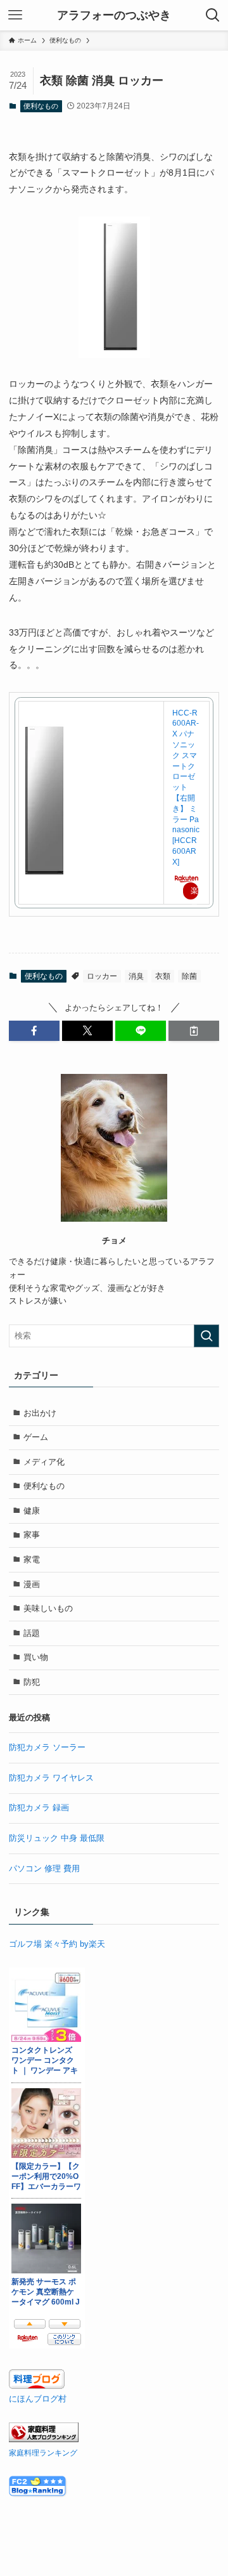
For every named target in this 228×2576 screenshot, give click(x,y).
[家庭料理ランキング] (44, 2439)
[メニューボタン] (15, 15)
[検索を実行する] (206, 1336)
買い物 (36, 1657)
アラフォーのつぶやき (114, 15)
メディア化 (44, 1462)
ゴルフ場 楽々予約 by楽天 (57, 1944)
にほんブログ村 (38, 2399)
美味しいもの (48, 1608)
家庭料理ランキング (43, 2453)
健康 (32, 1511)
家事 (32, 1535)
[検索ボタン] (213, 15)
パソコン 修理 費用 (44, 1868)
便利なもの (41, 106)
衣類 (163, 976)
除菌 (189, 976)
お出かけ (40, 1413)
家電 (32, 1559)
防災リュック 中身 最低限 (57, 1838)
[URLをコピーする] (194, 1031)
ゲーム (36, 1437)
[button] (34, 1031)
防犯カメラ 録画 (39, 1808)
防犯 (32, 1682)
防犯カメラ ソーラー (47, 1747)
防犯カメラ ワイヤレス (51, 1778)
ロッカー (102, 976)
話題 (32, 1633)
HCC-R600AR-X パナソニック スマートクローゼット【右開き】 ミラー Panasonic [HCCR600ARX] (186, 788)
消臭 (136, 976)
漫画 (32, 1584)
